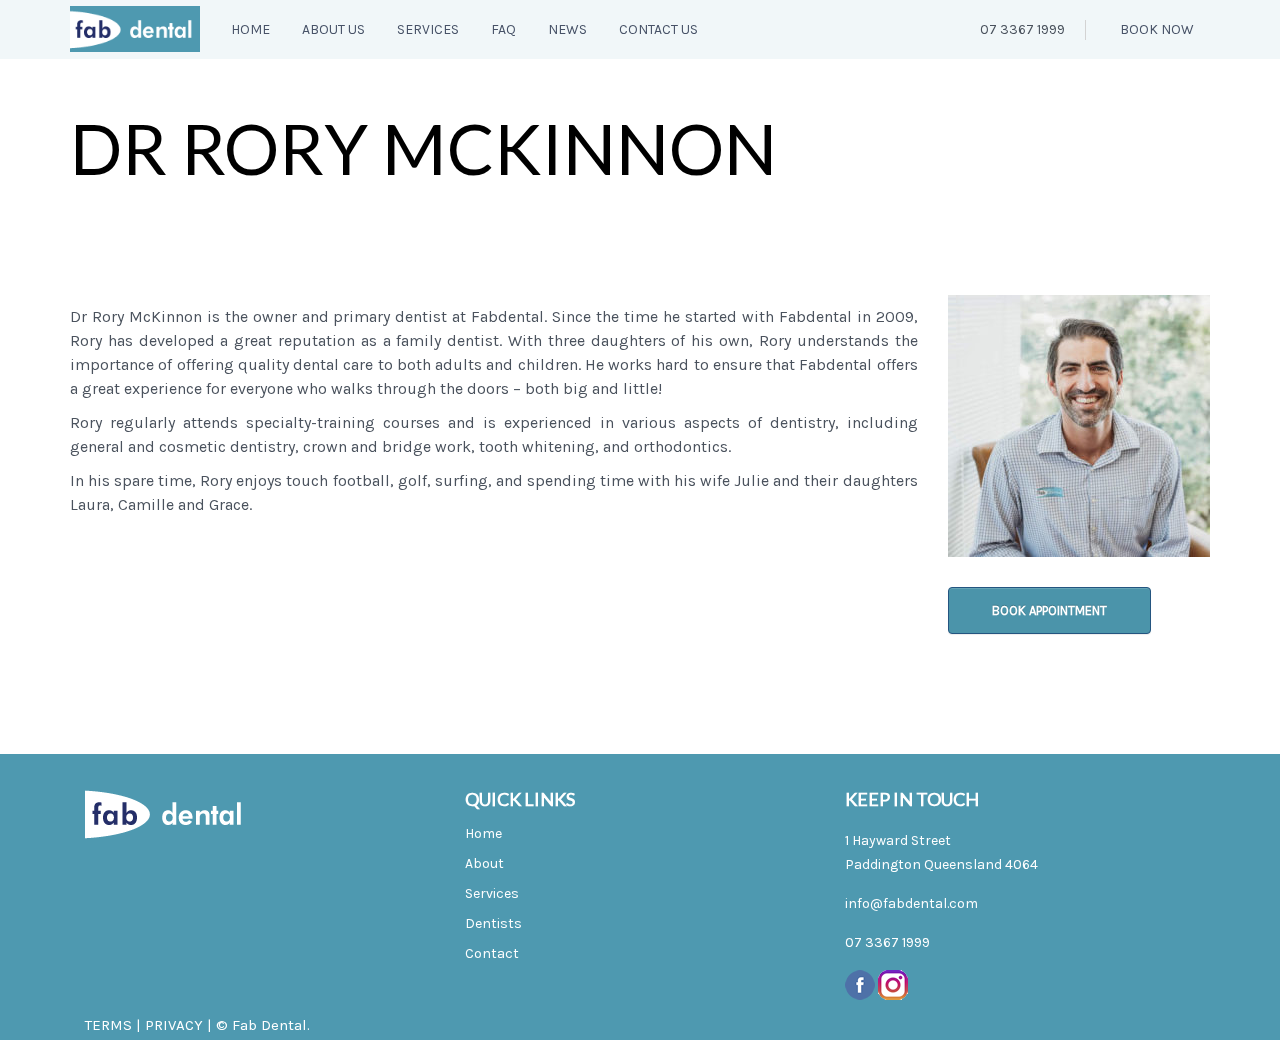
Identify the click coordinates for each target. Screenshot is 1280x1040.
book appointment (1049, 610)
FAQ (503, 29)
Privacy (174, 1025)
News (567, 29)
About (484, 863)
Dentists (493, 923)
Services (428, 29)
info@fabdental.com (911, 903)
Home (250, 29)
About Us (333, 29)
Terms (108, 1025)
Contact (492, 953)
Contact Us (658, 29)
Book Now (1155, 29)
